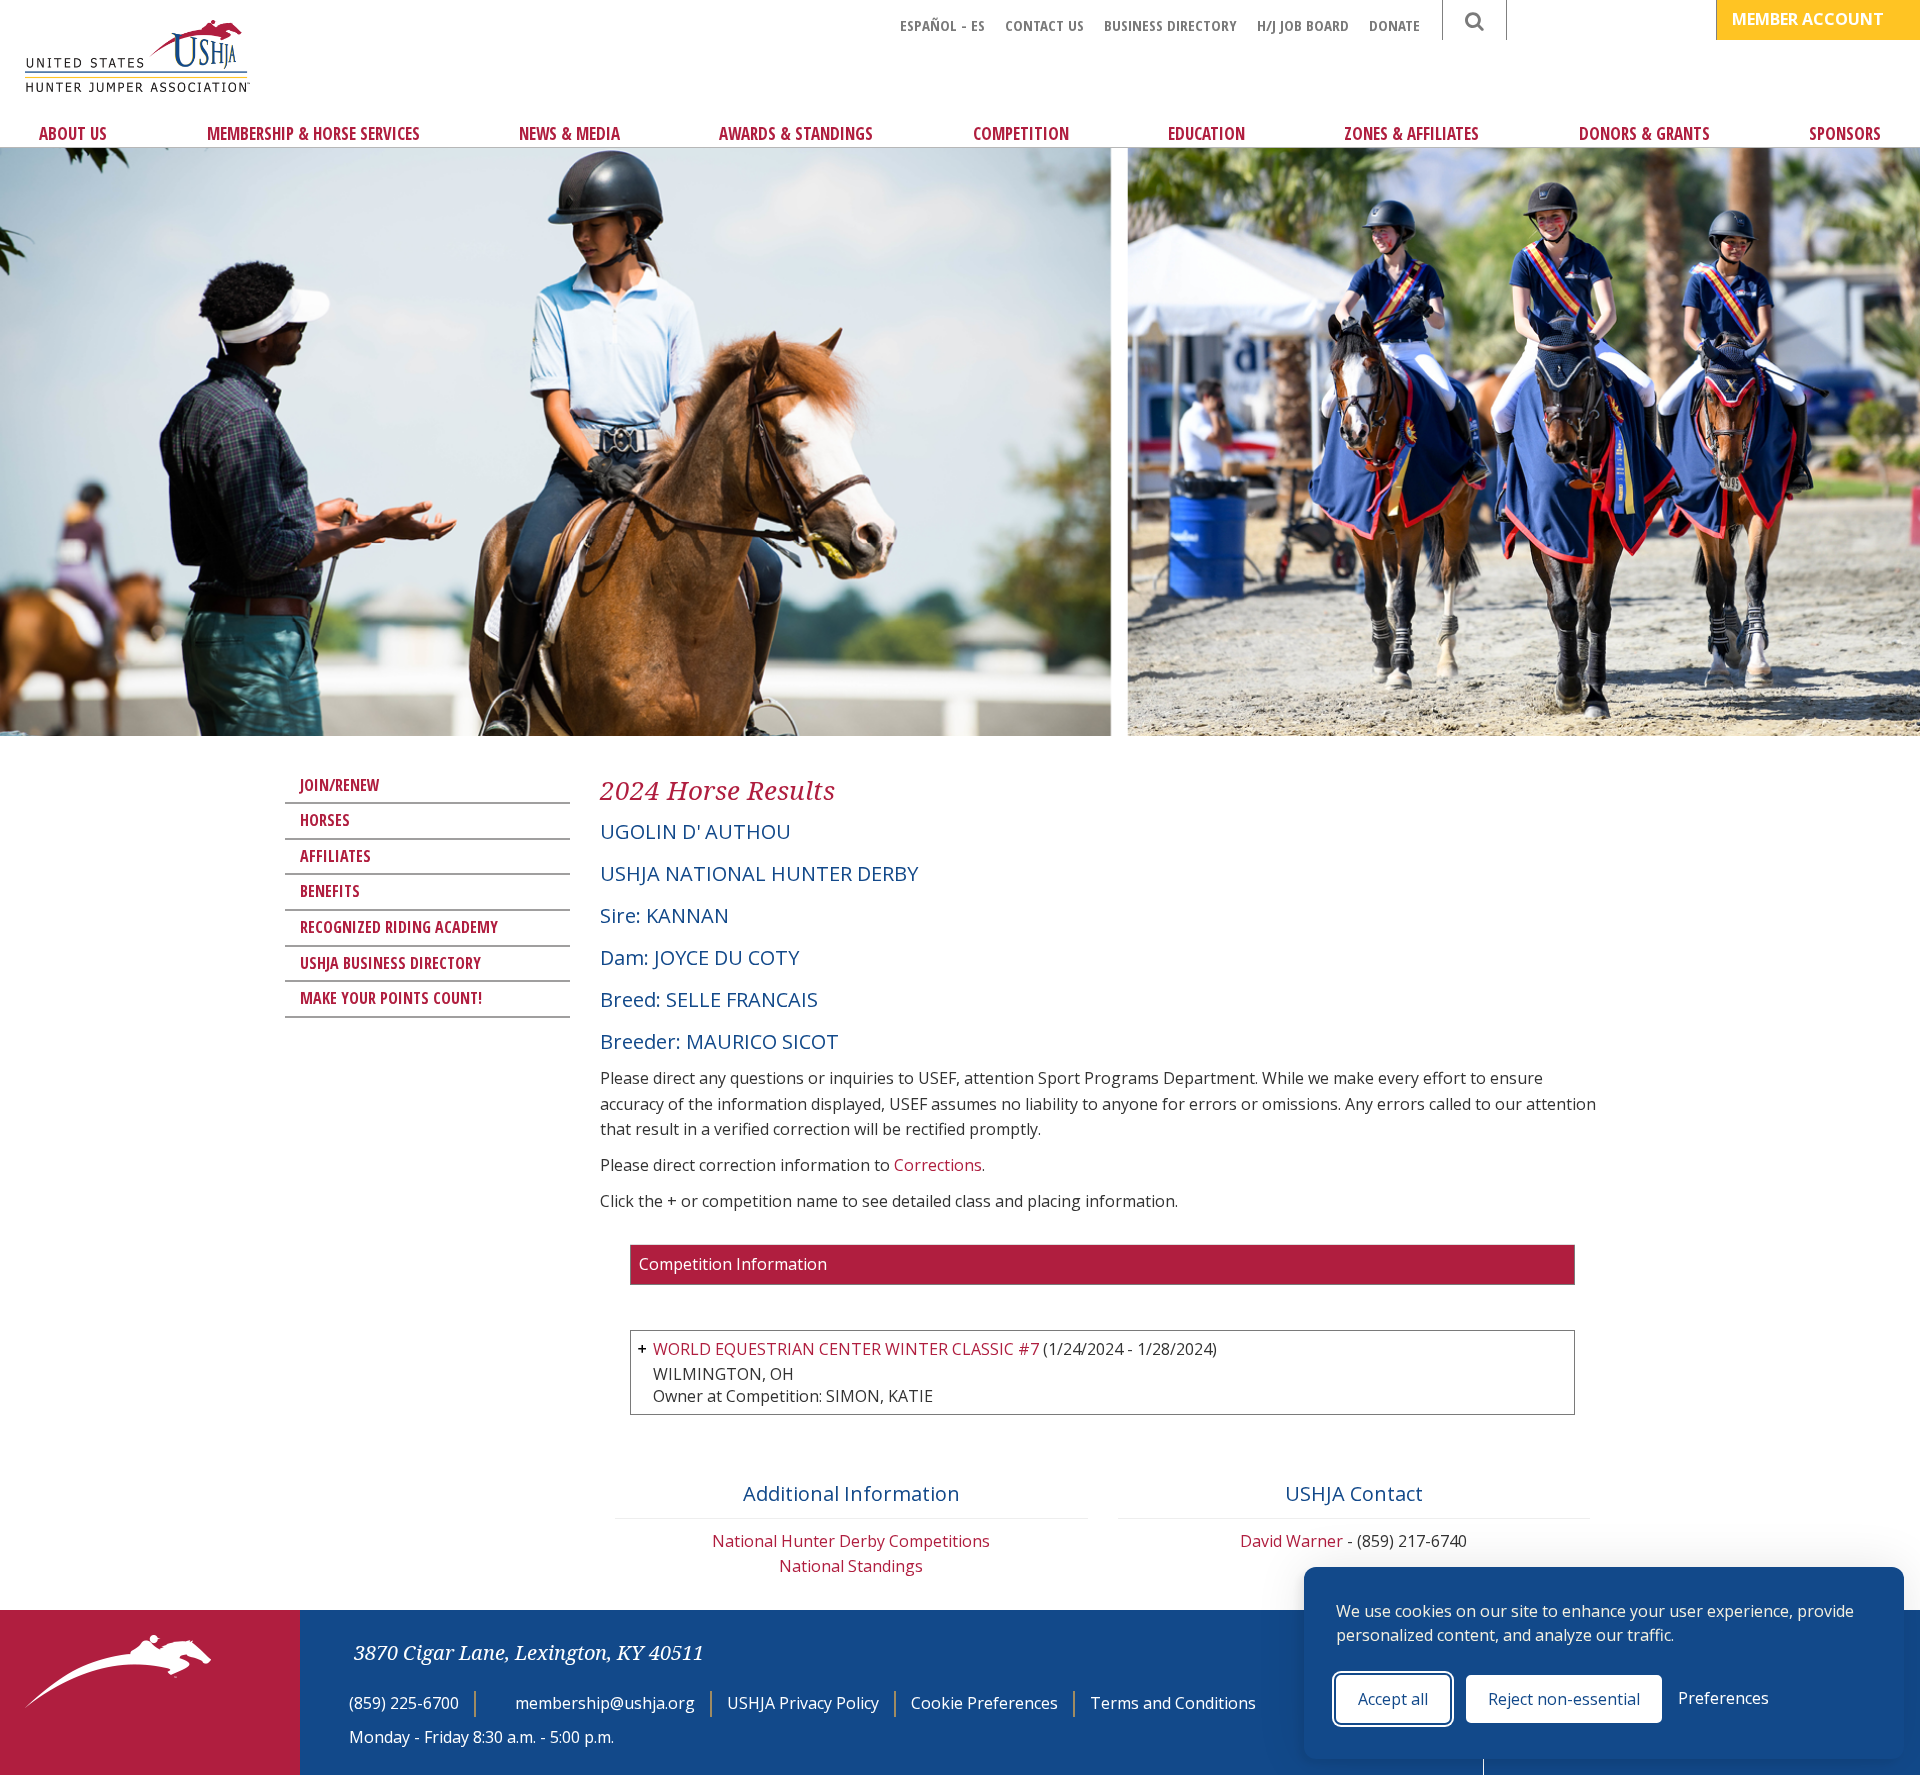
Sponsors (1845, 133)
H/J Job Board (1303, 25)
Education (1206, 133)
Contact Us (1044, 25)
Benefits (330, 891)
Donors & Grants (1644, 133)
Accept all (1393, 1699)
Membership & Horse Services (313, 133)
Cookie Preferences (984, 1703)
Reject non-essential (1564, 1699)
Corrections (938, 1165)
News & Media (569, 133)
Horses (325, 820)
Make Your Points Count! (391, 998)
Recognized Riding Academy (399, 927)
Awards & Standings (796, 133)
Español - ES (942, 25)
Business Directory (1170, 25)
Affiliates (335, 856)
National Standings (851, 1566)
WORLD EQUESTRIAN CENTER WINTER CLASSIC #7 (846, 1349)
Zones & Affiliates (1411, 133)
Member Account (1810, 19)
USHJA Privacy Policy (803, 1703)
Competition (1021, 133)
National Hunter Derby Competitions (851, 1541)
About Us (73, 133)
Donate (1394, 25)
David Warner (1291, 1541)
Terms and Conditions (1173, 1703)
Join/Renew (340, 785)
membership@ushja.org (605, 1703)
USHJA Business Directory (390, 963)
